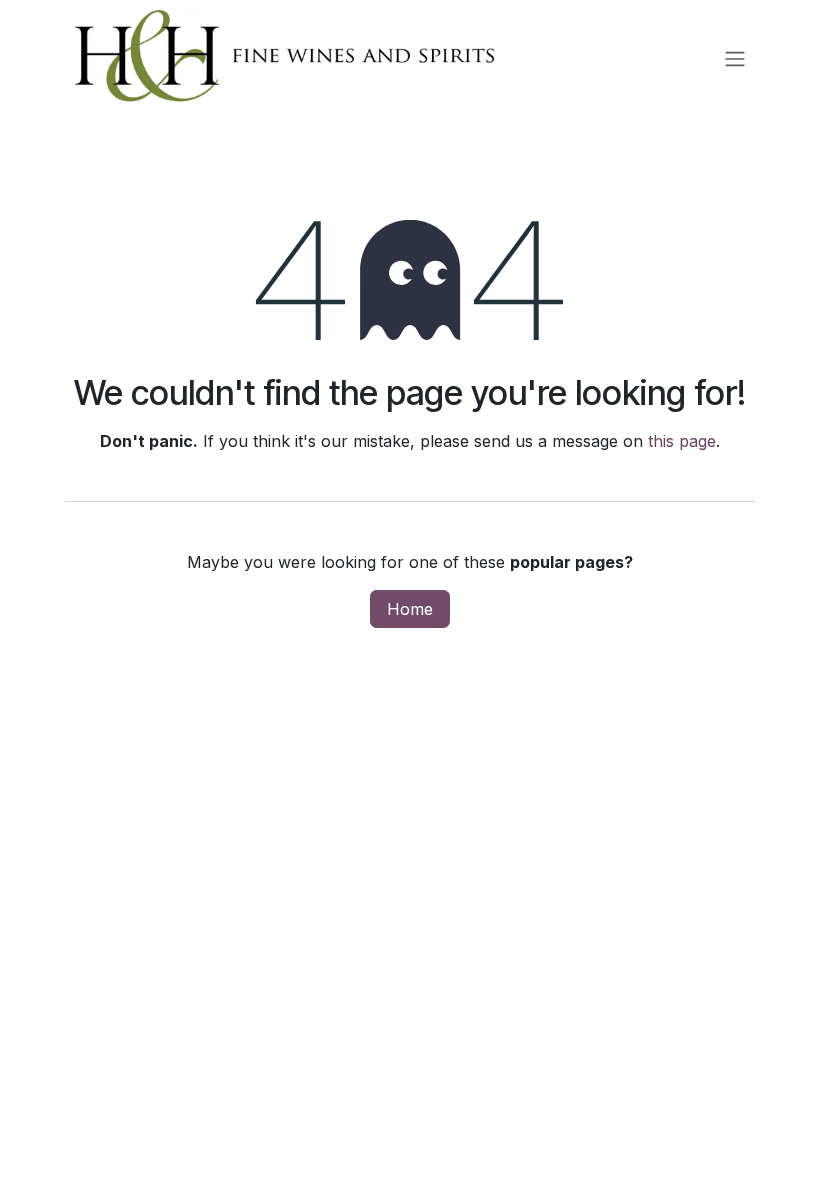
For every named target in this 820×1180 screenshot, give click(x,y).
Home (410, 609)
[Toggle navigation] (735, 58)
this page (682, 441)
